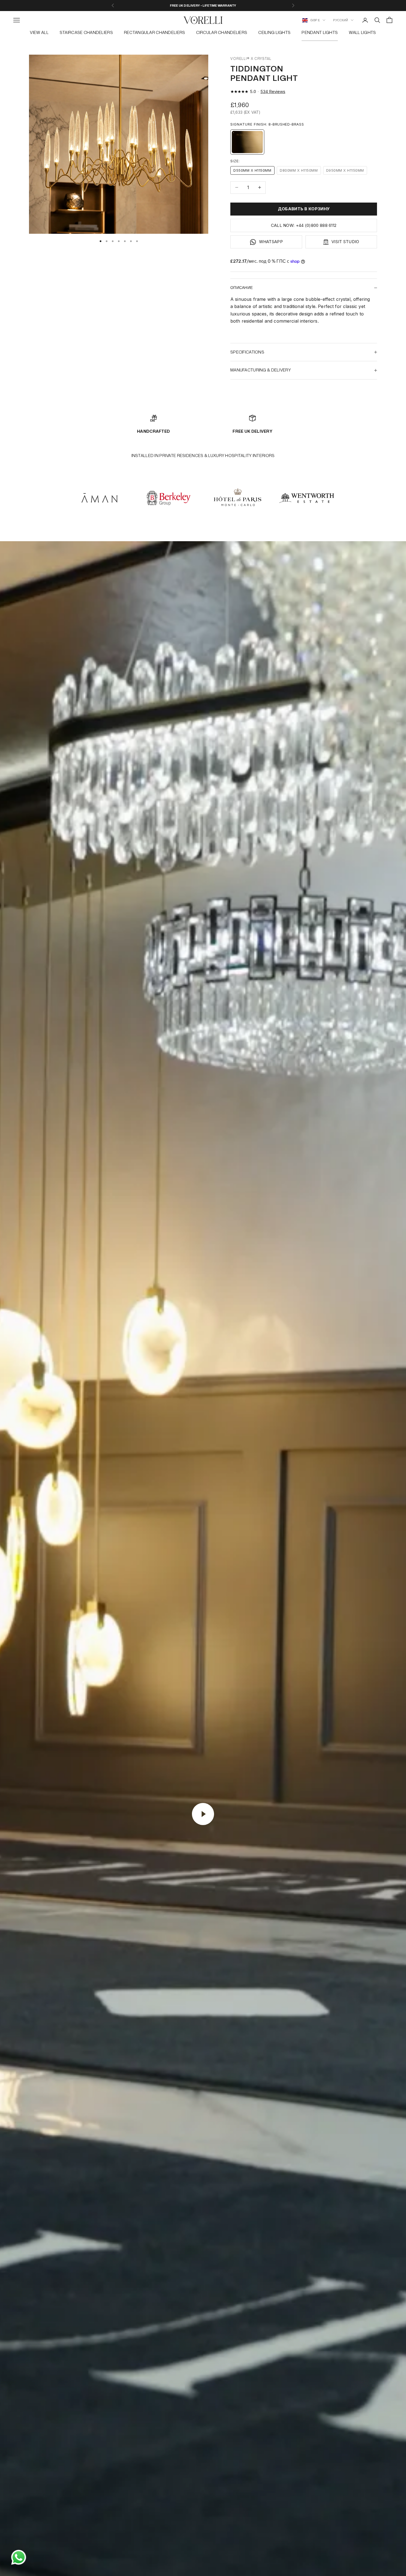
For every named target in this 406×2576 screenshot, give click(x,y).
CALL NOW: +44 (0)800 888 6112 (304, 225)
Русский (341, 20)
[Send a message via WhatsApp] (19, 2557)
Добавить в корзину (304, 209)
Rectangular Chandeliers (155, 32)
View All (39, 32)
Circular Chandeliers (222, 32)
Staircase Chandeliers (86, 32)
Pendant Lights (320, 32)
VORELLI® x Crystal (251, 59)
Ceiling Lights (274, 32)
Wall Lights (362, 32)
